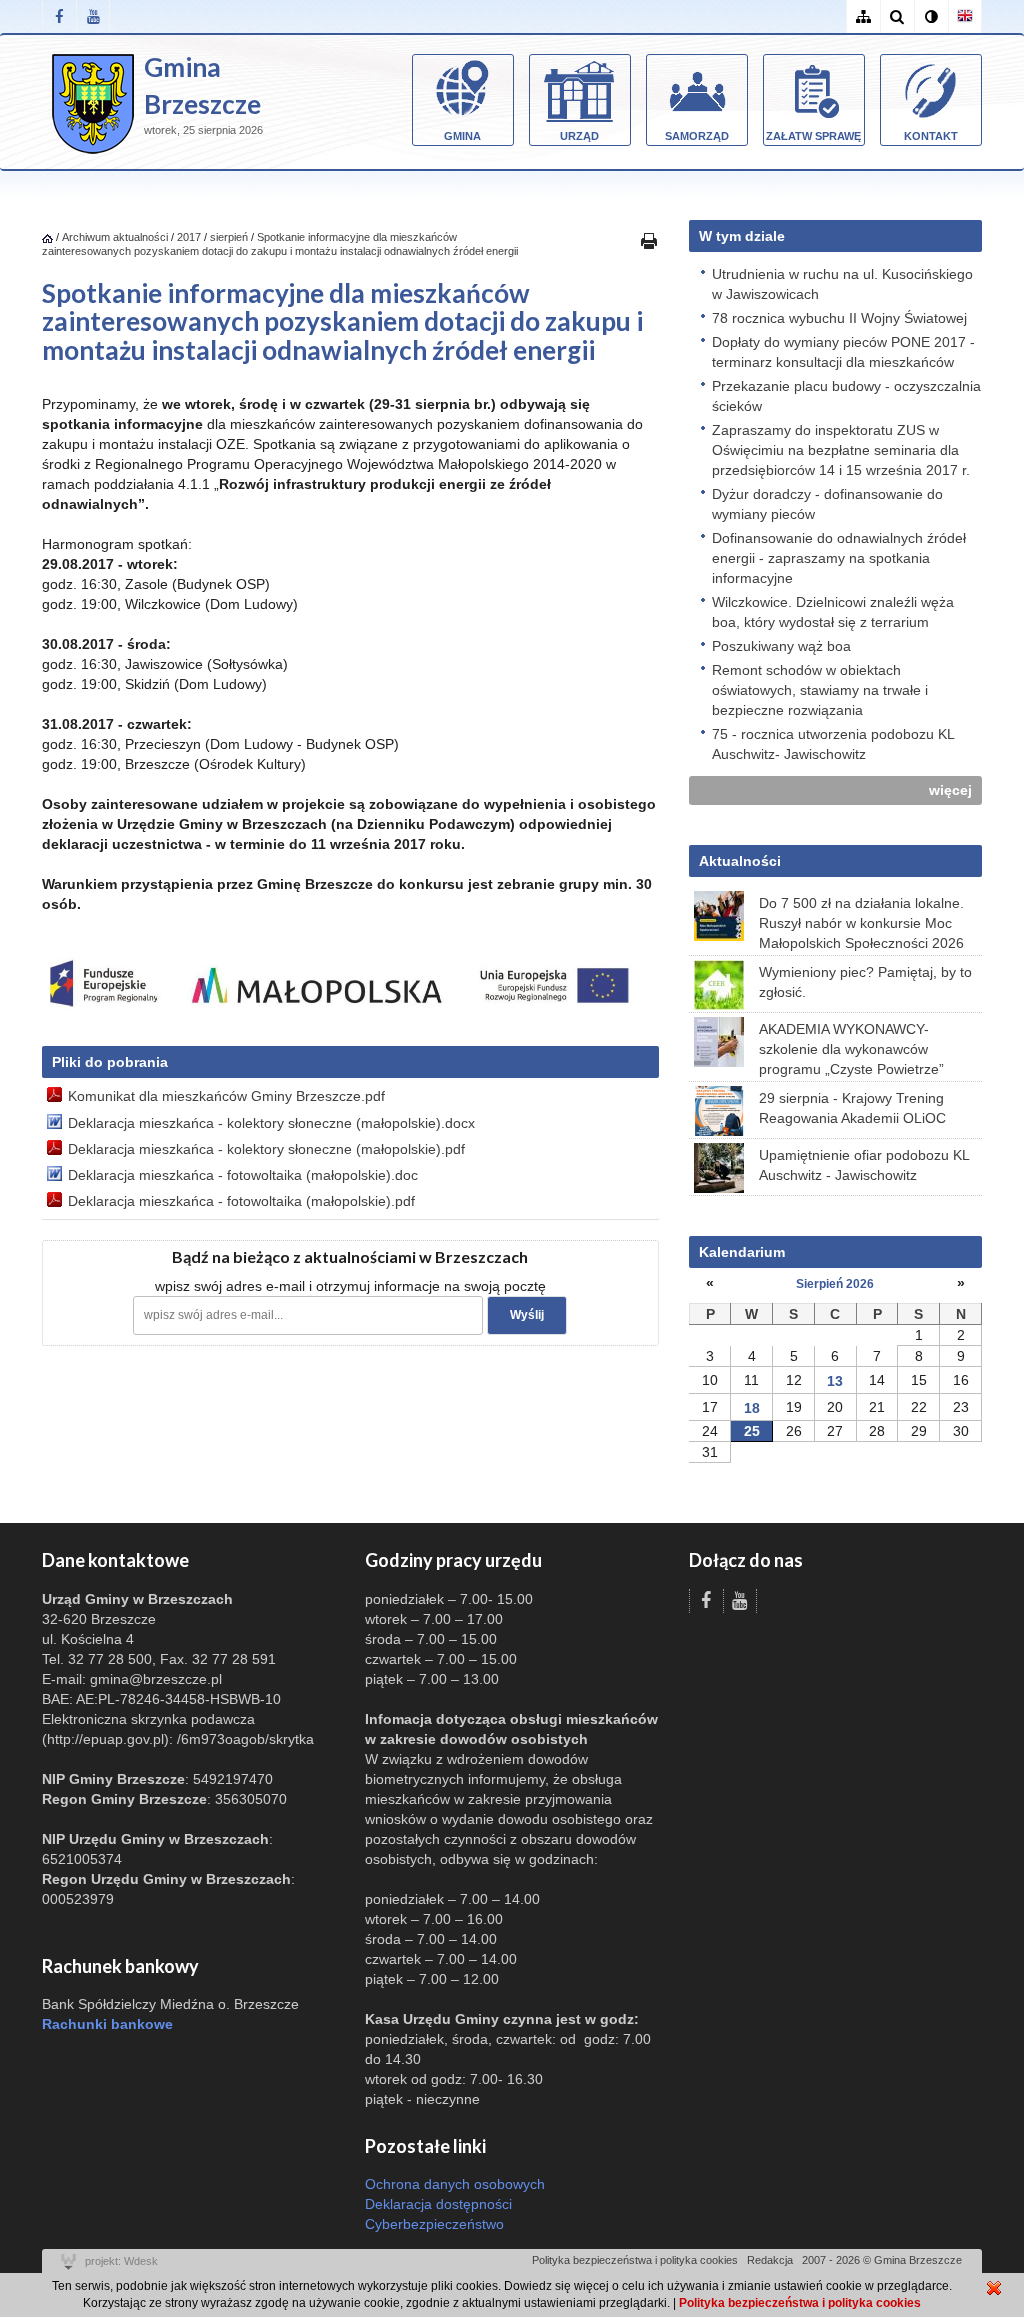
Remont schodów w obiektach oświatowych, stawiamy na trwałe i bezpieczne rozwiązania (820, 690)
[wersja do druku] (649, 240)
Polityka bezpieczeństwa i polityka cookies (635, 2260)
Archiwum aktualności (116, 237)
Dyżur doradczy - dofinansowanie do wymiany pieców (827, 504)
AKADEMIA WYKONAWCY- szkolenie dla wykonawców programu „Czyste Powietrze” (851, 1049)
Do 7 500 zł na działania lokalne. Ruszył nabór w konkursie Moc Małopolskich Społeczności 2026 (861, 923)
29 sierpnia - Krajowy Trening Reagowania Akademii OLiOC (852, 1108)
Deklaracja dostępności (438, 2204)
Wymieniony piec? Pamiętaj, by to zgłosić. (865, 982)
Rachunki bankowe (107, 2024)
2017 (189, 237)
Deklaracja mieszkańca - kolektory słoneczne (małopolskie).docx (271, 1123)
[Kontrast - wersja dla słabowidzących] (931, 16)
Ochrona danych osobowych (455, 2184)
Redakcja (770, 2260)
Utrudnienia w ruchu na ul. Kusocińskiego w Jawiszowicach (842, 284)
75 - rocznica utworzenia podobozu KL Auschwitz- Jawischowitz (833, 744)
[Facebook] (59, 16)
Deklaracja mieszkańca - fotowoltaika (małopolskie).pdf (241, 1201)
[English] (965, 16)
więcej (950, 790)
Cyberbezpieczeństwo (434, 2224)
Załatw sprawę (813, 136)
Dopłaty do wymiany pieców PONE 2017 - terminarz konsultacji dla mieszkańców (843, 352)
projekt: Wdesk (121, 2261)
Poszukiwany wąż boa (781, 646)
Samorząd (697, 136)
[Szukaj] (897, 16)
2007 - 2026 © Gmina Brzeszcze (882, 2260)
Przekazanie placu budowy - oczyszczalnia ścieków (846, 396)
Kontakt (931, 136)
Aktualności (740, 861)
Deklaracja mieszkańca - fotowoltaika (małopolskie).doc (243, 1175)
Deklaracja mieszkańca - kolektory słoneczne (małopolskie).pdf (266, 1149)
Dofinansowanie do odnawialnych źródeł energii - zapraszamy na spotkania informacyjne (839, 558)
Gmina (462, 136)
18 (752, 1408)
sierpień (229, 237)
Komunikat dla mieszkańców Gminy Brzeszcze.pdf (226, 1096)
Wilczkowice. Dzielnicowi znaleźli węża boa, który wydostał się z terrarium (833, 612)
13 (835, 1381)
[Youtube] (93, 16)
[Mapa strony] (863, 16)
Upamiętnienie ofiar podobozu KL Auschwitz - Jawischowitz (864, 1165)
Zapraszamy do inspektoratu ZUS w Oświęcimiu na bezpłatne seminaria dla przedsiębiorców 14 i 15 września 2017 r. (841, 450)
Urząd (579, 136)
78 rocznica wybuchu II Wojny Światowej (839, 318)
